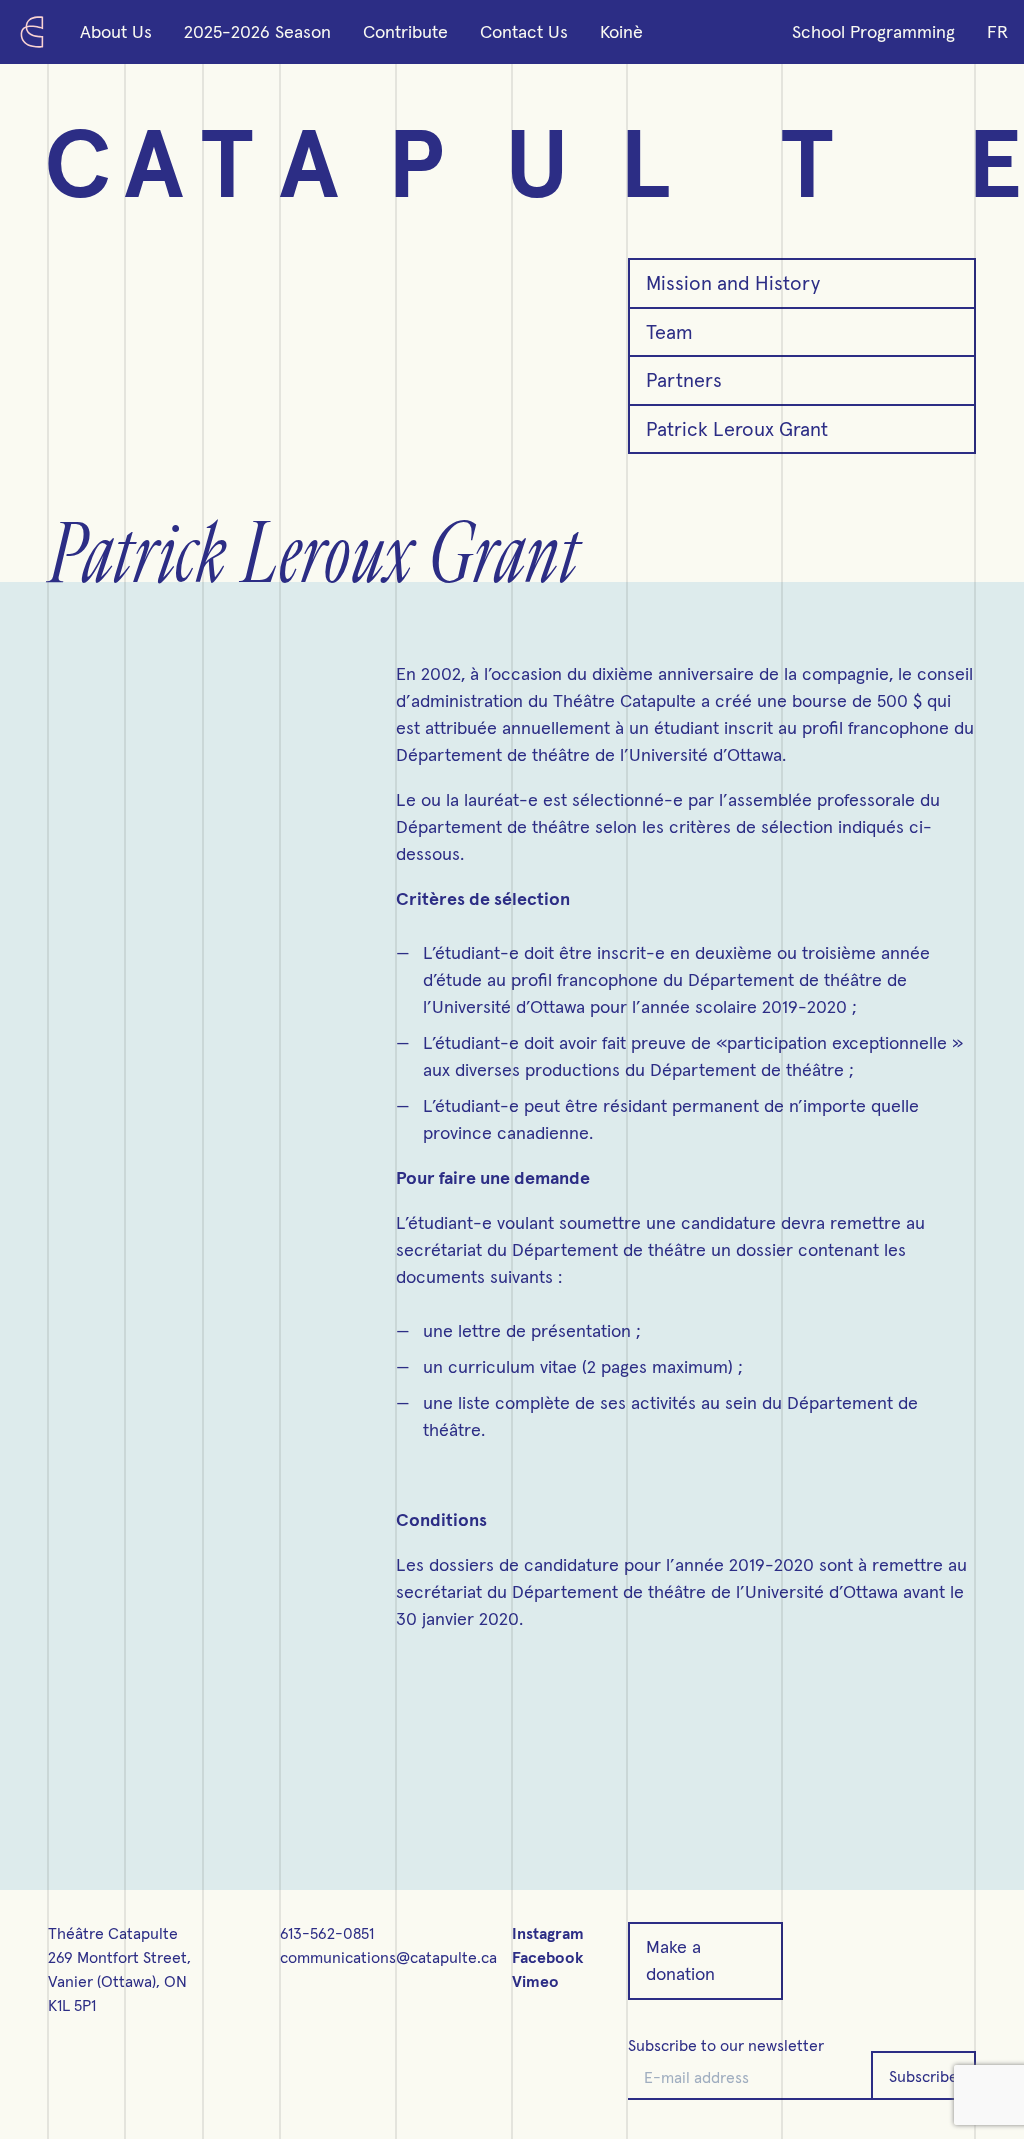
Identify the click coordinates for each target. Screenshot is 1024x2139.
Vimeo (535, 1982)
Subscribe (923, 2077)
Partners (684, 381)
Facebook (547, 1958)
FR (997, 33)
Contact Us (524, 33)
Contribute (405, 33)
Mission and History (733, 284)
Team (669, 333)
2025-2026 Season (257, 33)
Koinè (621, 33)
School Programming (873, 33)
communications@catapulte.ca (388, 1958)
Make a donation (680, 1961)
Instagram (548, 1934)
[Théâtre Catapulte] (32, 32)
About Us (116, 33)
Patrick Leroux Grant (737, 430)
